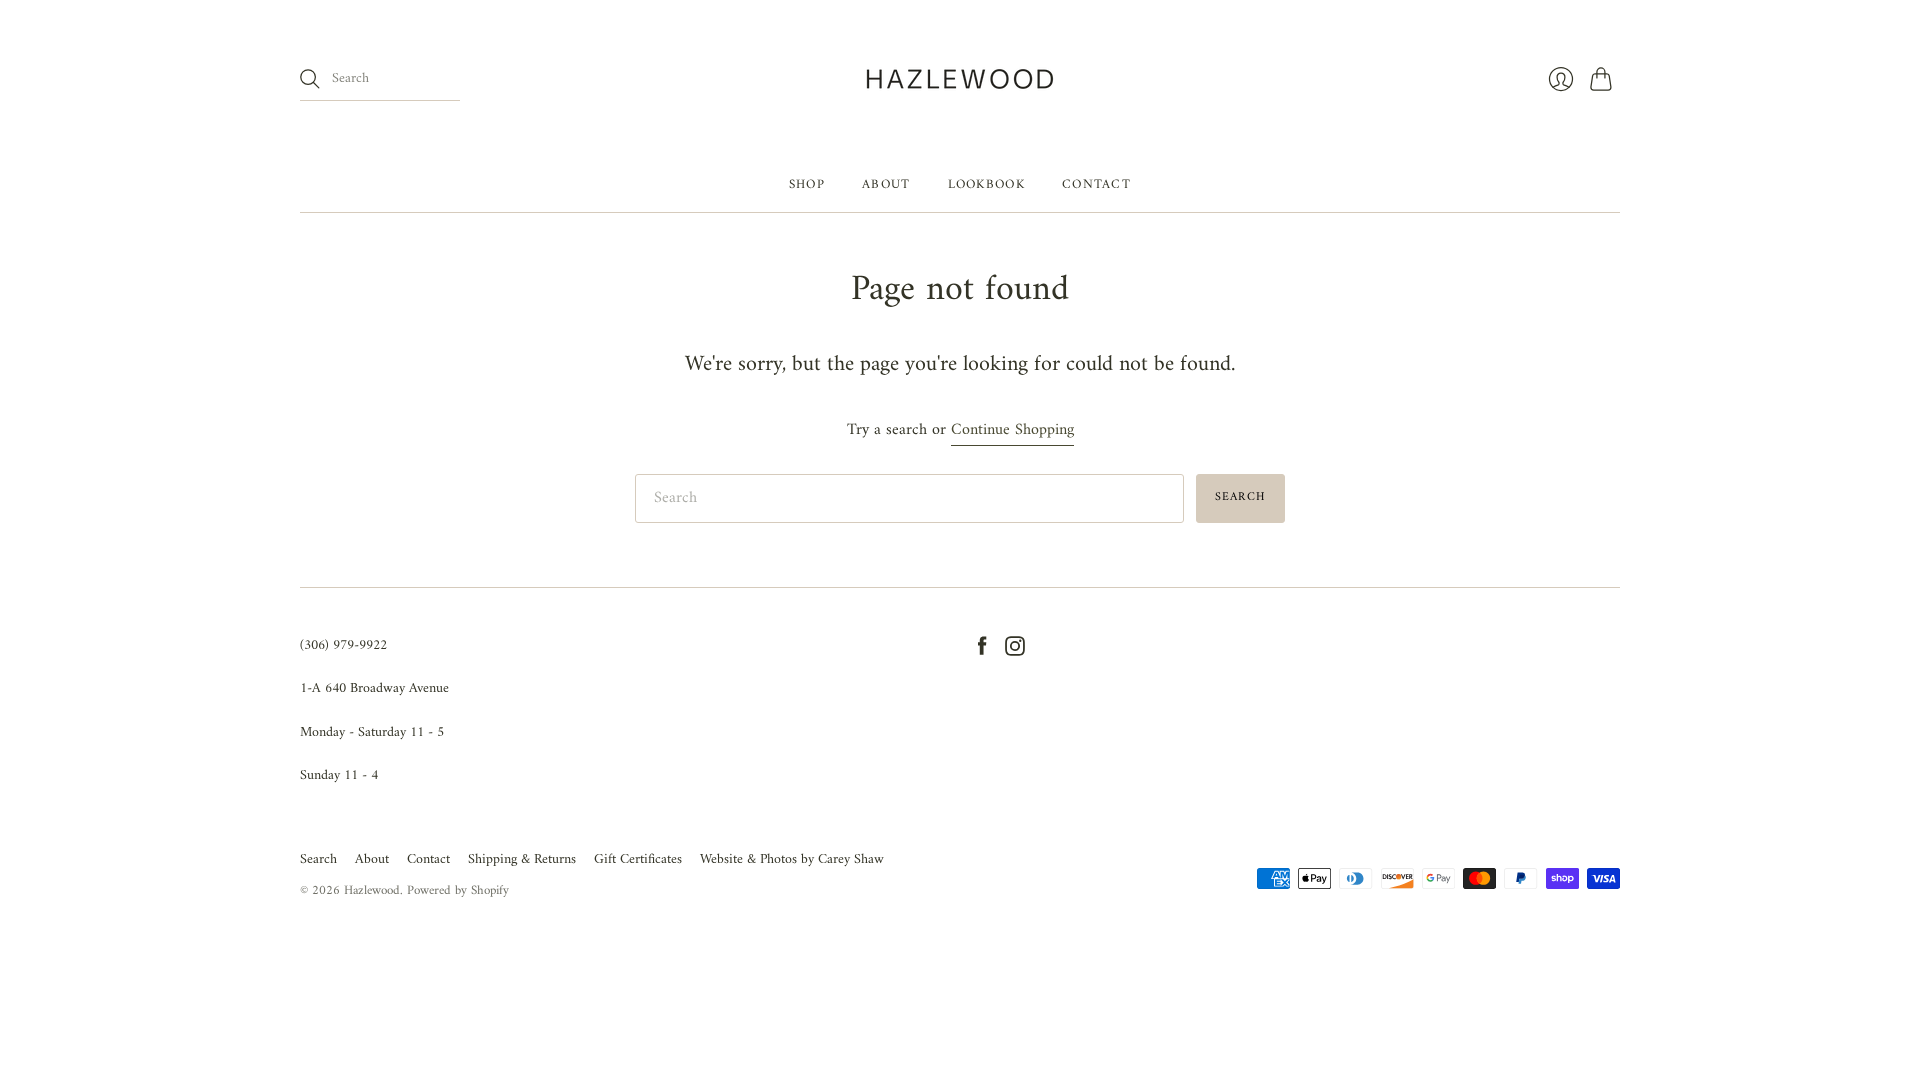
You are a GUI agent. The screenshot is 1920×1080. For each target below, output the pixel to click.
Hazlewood (372, 890)
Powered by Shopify (458, 890)
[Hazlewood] (960, 79)
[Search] (310, 79)
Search (318, 859)
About (886, 184)
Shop (807, 184)
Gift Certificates (638, 859)
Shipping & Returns (522, 859)
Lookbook (986, 184)
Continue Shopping (1012, 430)
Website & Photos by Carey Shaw (792, 859)
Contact (1096, 184)
